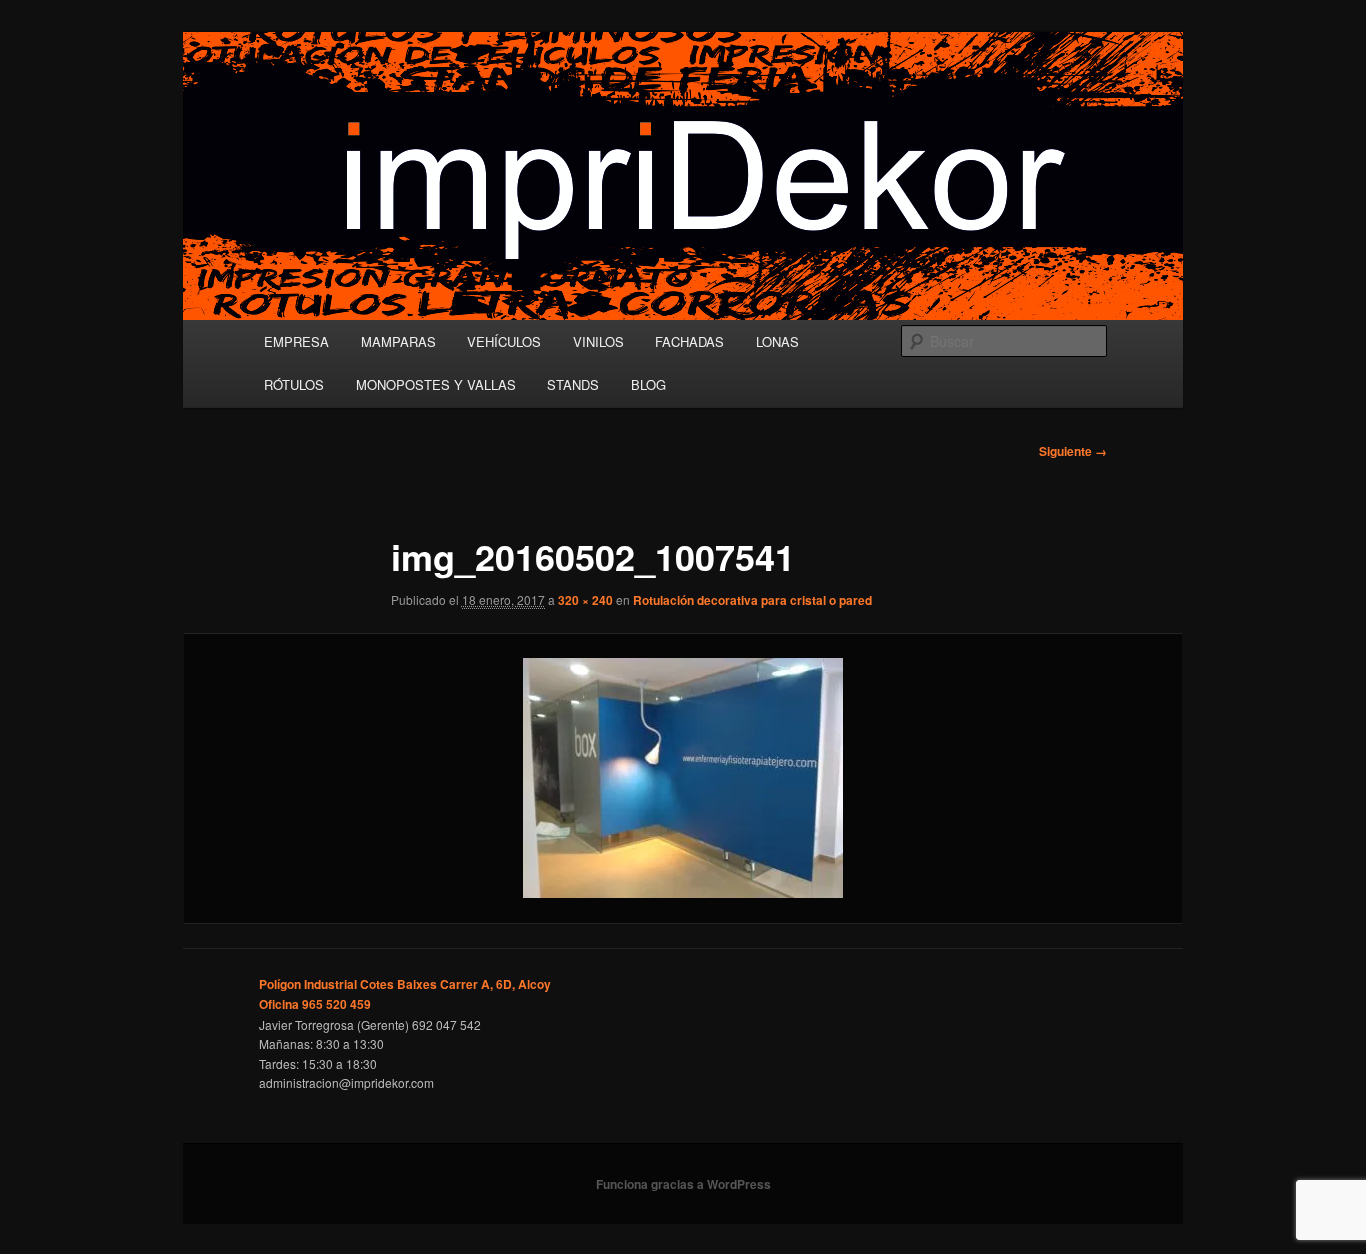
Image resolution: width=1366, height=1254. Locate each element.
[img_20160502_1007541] (683, 778)
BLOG (648, 384)
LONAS (777, 341)
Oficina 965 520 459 (315, 1004)
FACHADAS (689, 341)
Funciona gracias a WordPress (683, 1184)
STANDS (573, 384)
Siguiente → (1073, 451)
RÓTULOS (294, 384)
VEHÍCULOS (504, 341)
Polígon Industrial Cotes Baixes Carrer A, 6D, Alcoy (405, 984)
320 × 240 (585, 600)
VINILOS (598, 341)
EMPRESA (296, 341)
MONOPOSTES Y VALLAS (436, 384)
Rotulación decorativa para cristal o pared (752, 600)
